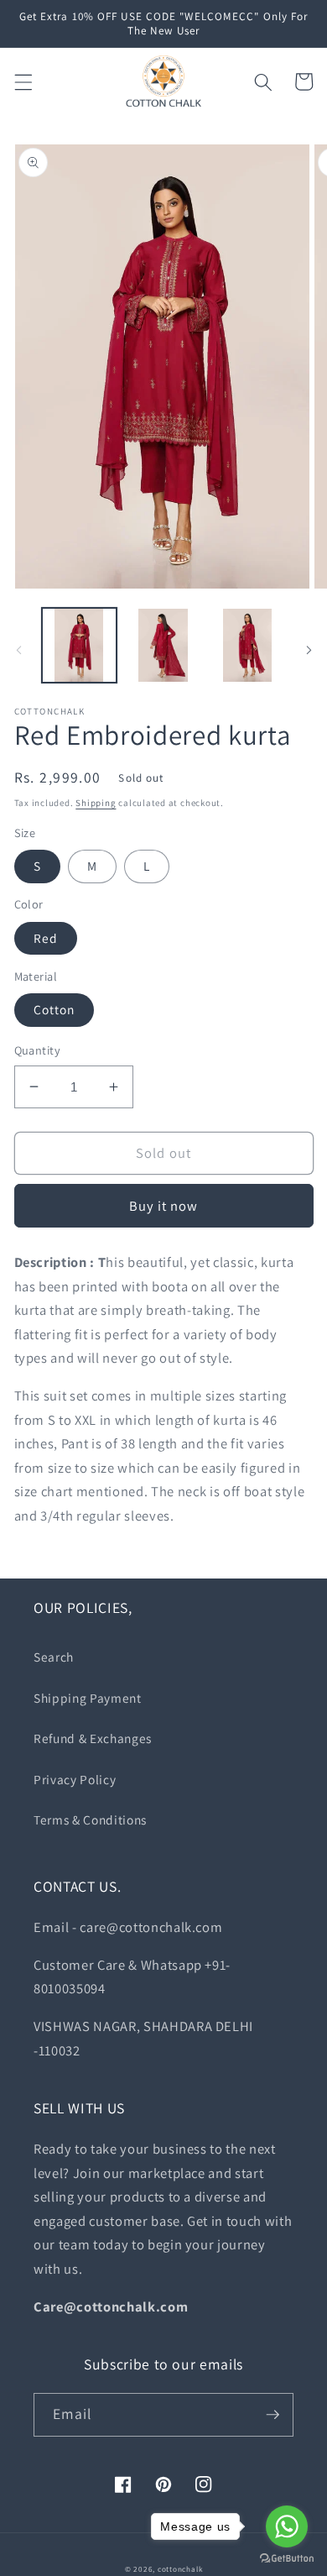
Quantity (38, 1050)
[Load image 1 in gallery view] (79, 645)
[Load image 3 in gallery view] (247, 645)
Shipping (96, 803)
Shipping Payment (88, 1698)
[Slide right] (309, 650)
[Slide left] (18, 650)
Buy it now (164, 1206)
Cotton (54, 1009)
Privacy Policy (75, 1779)
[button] (23, 81)
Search (54, 1657)
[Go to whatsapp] (287, 2526)
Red (46, 938)
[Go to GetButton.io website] (287, 2559)
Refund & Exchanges (93, 1738)
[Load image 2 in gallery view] (163, 645)
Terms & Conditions (90, 1819)
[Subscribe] (272, 2415)
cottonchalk (180, 2569)
